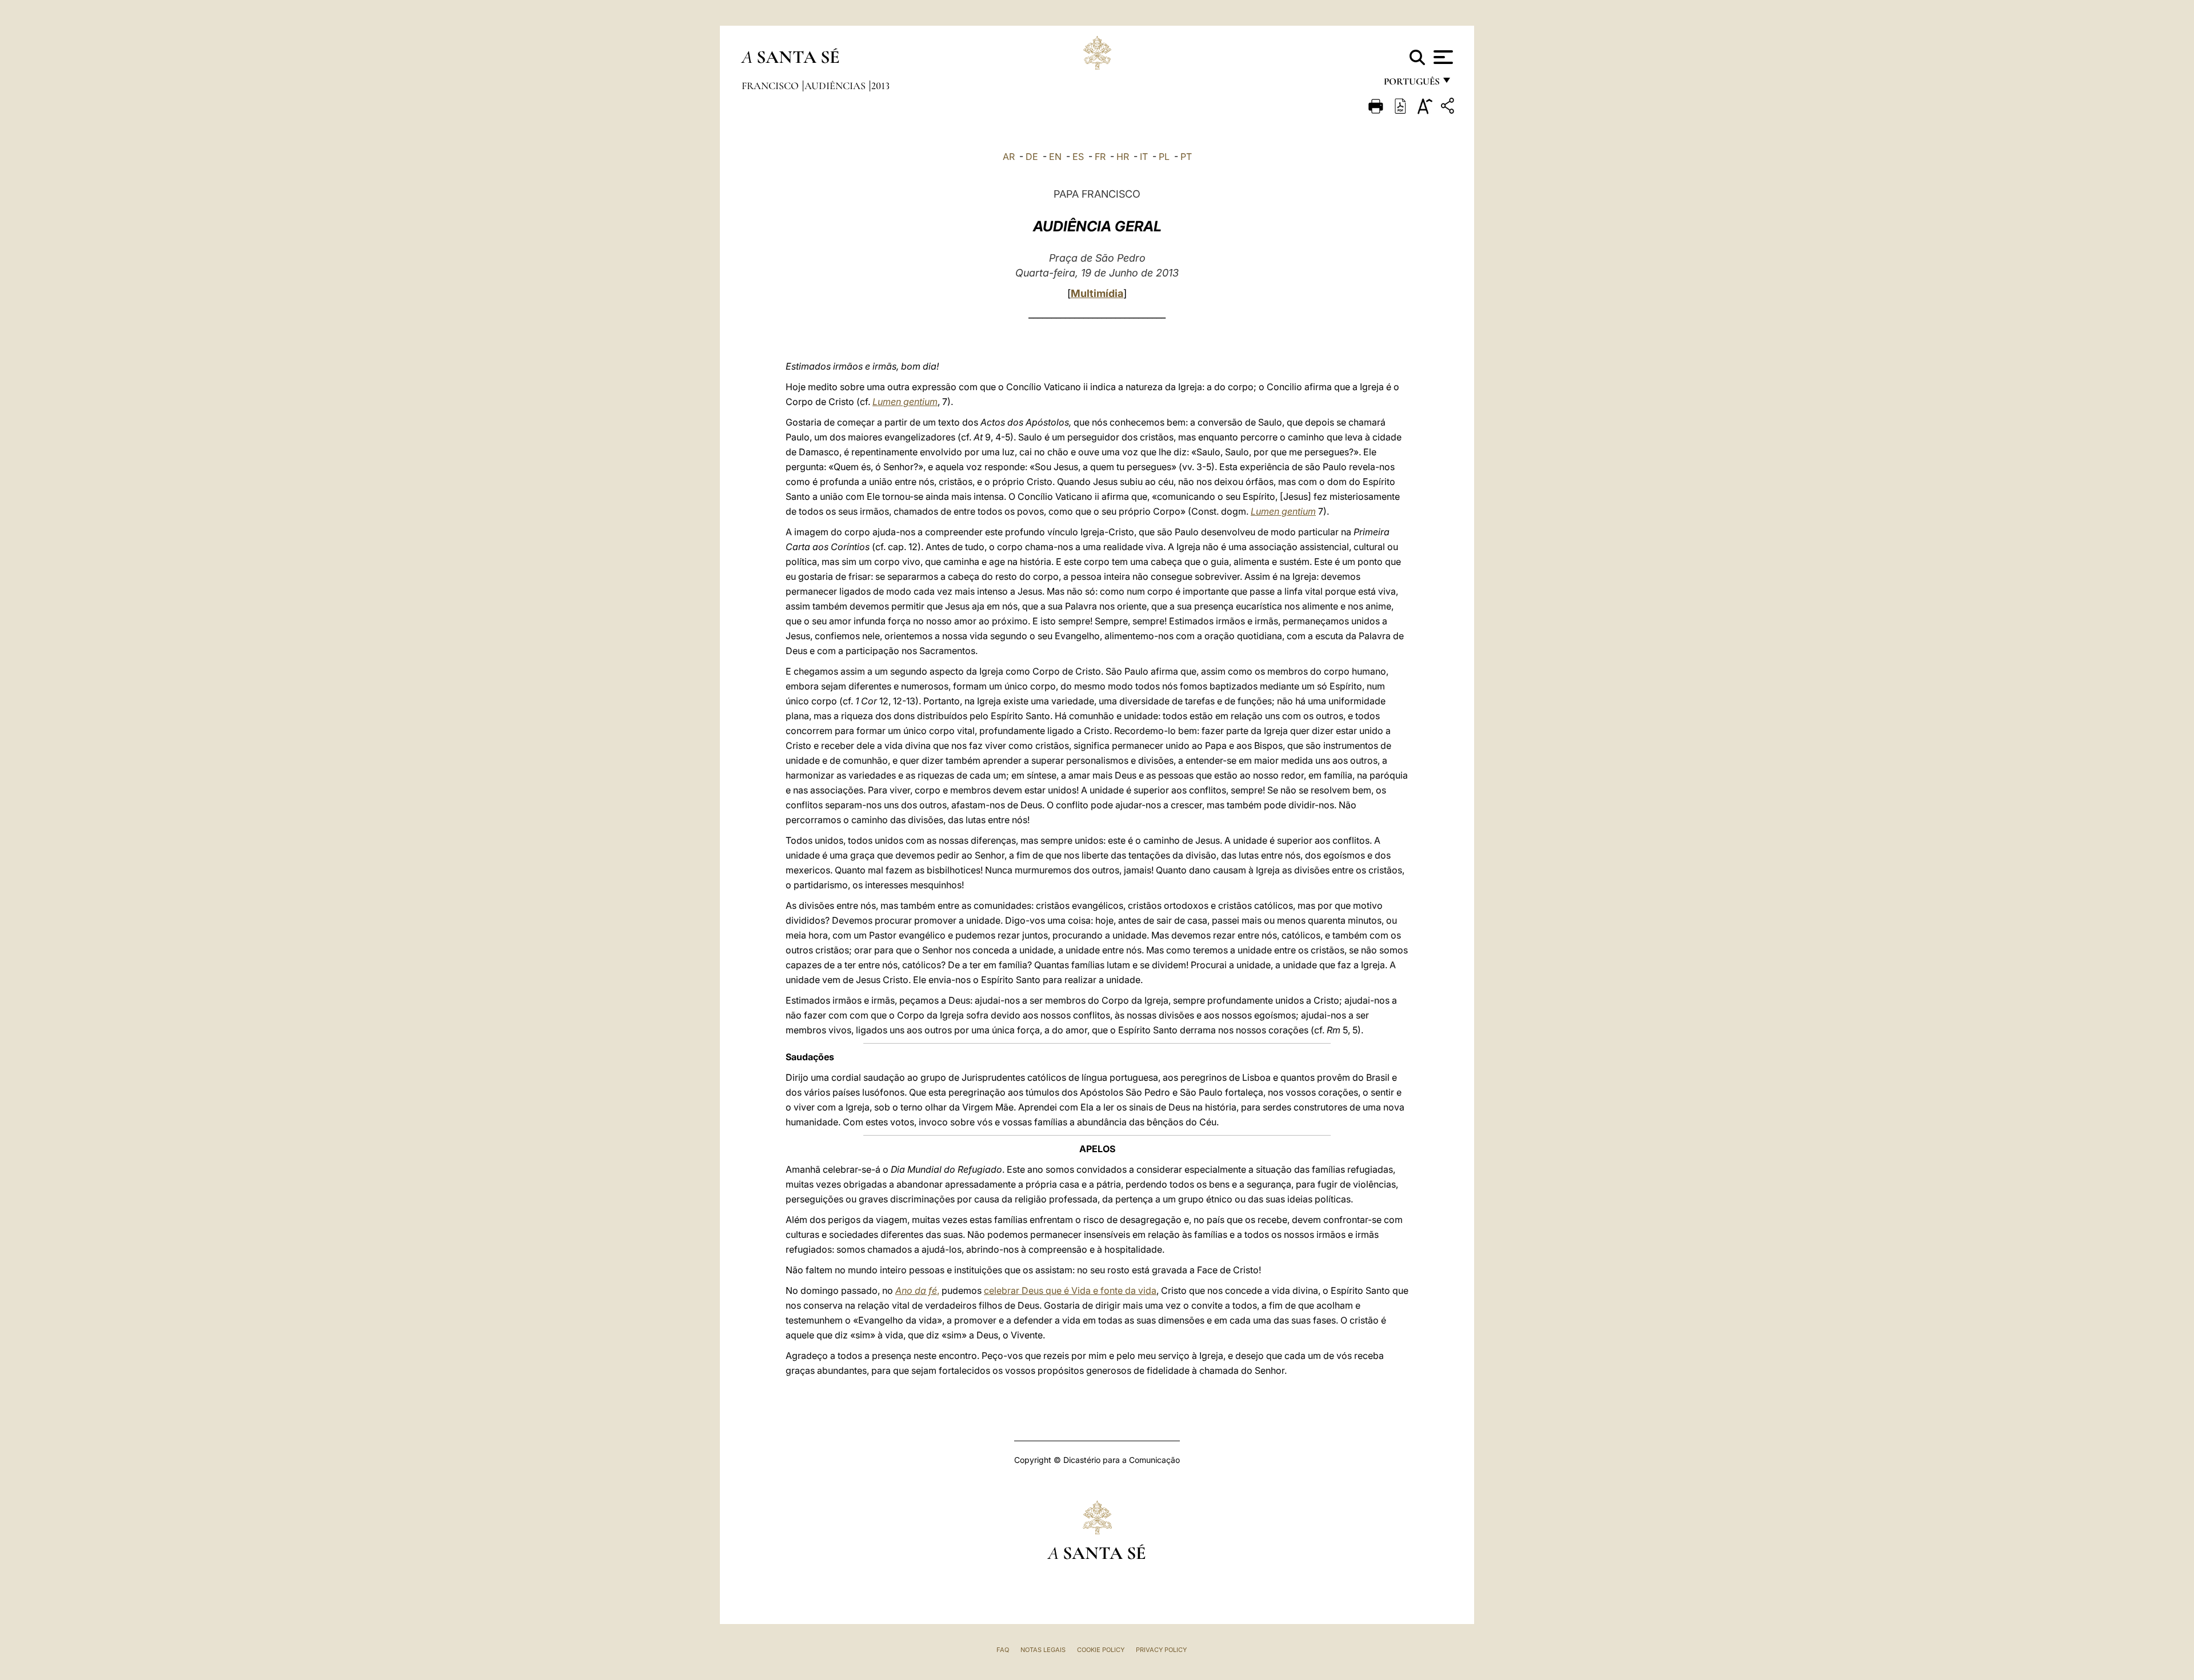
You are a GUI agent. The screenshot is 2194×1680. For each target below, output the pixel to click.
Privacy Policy (1161, 1650)
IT (1144, 157)
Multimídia (1097, 293)
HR (1123, 157)
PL (1164, 157)
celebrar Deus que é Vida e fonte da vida (1070, 1290)
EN (1055, 157)
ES (1078, 157)
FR (1100, 157)
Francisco (771, 86)
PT (1186, 157)
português (1411, 84)
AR (1009, 157)
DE (1032, 157)
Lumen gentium (905, 402)
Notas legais (1043, 1650)
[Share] (1449, 108)
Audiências (836, 86)
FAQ (1003, 1650)
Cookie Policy (1101, 1650)
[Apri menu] (1442, 57)
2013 (880, 86)
